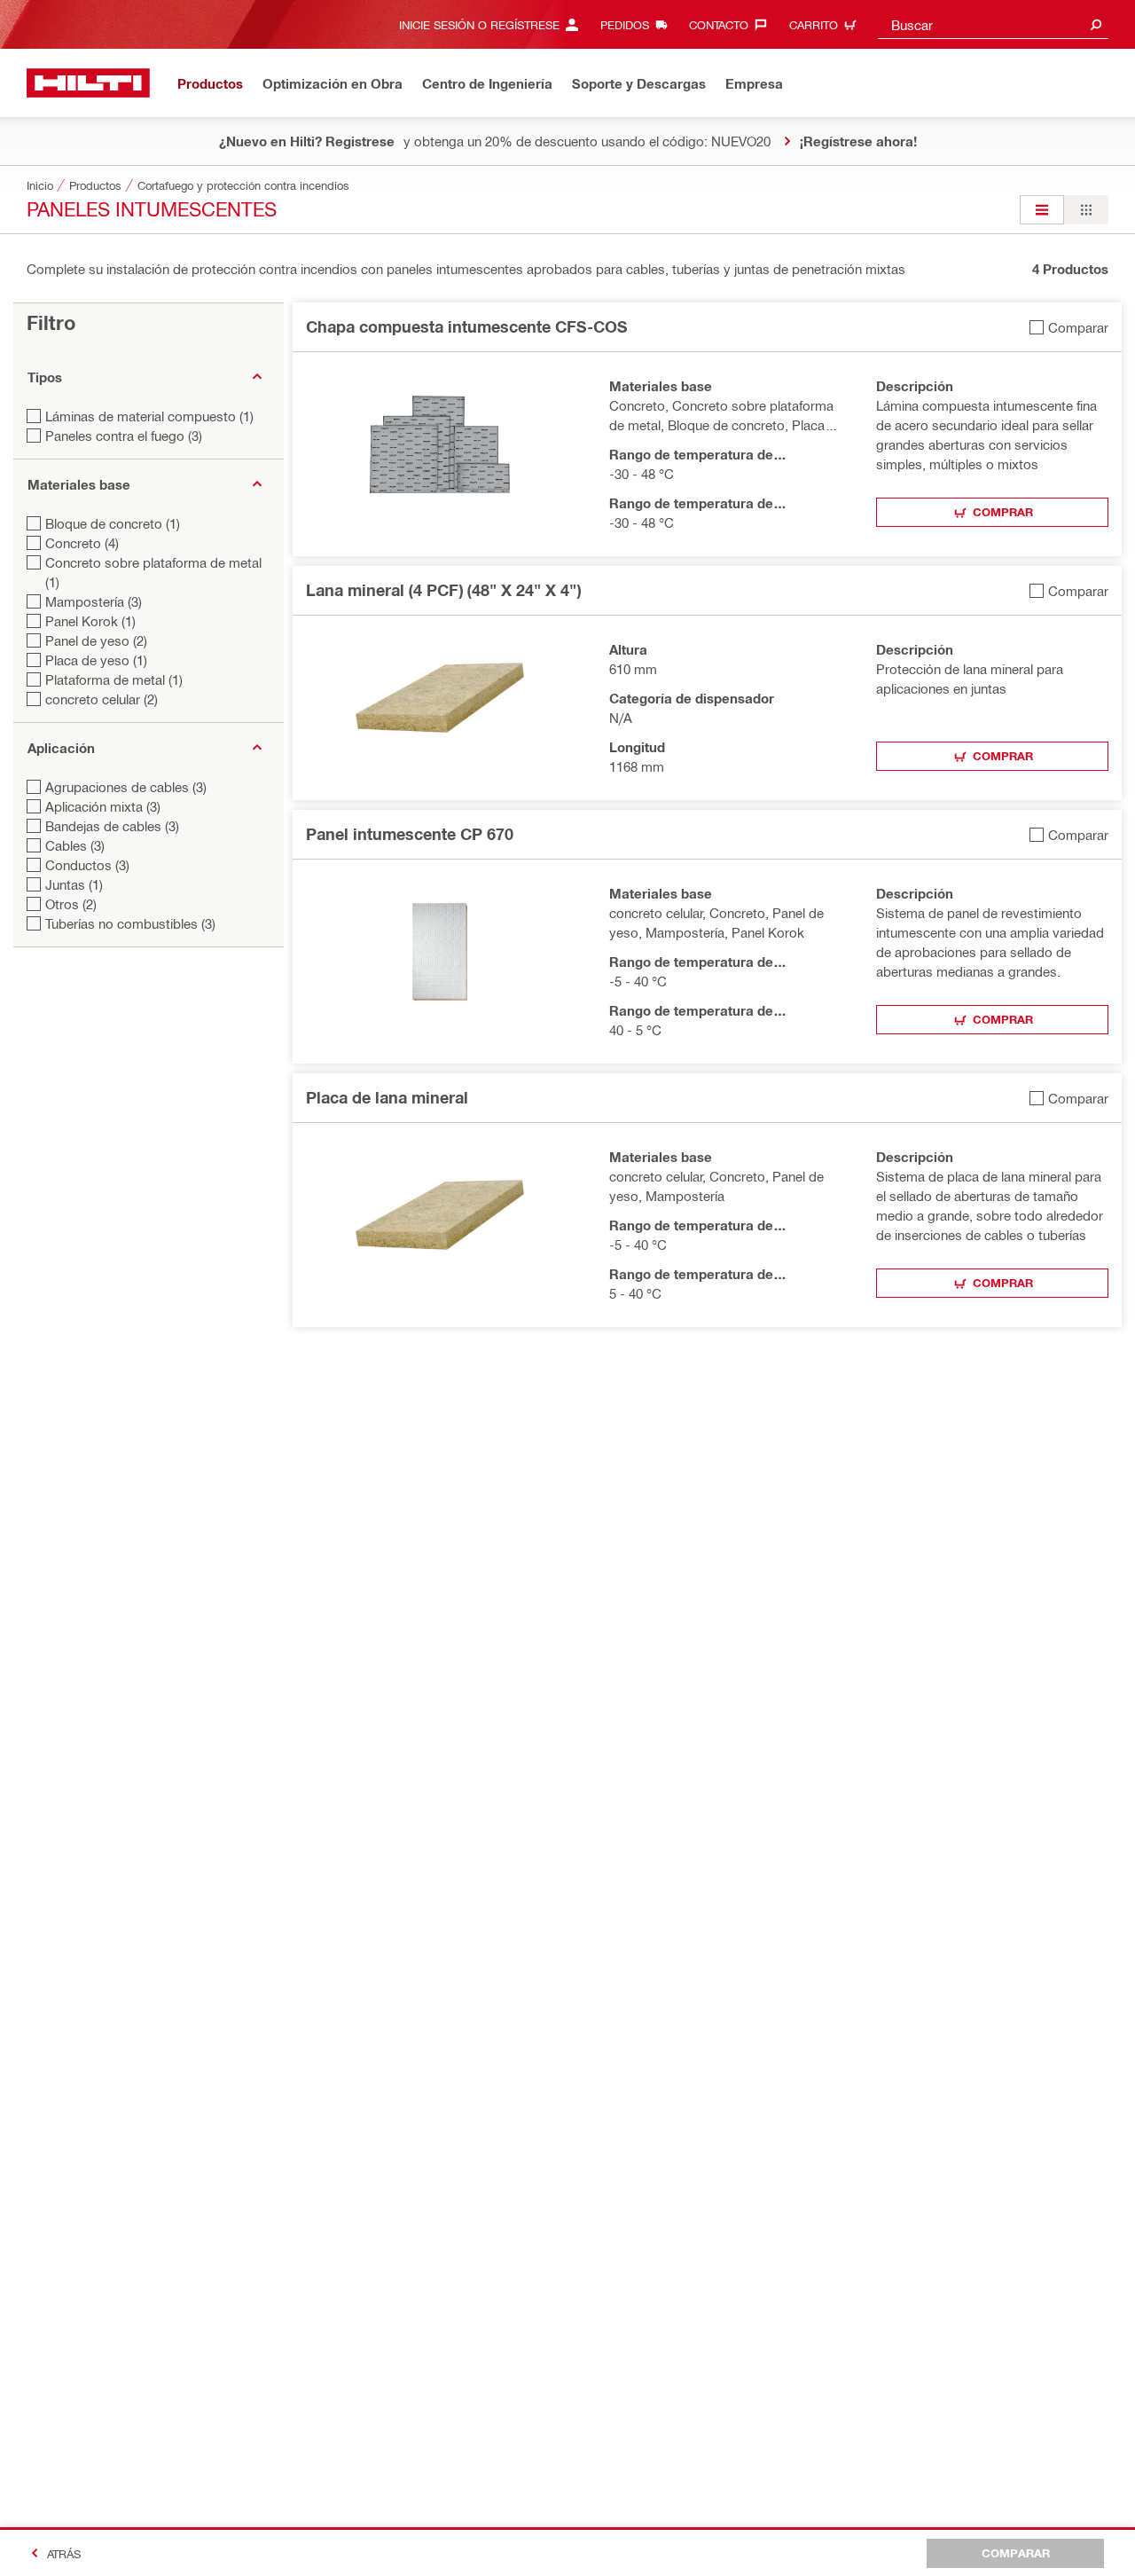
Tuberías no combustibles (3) (130, 923)
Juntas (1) (74, 884)
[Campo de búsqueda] (1096, 24)
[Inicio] (88, 83)
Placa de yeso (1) (96, 660)
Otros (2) (71, 904)
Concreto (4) (82, 543)
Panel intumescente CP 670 (410, 834)
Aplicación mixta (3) (103, 806)
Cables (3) (75, 845)
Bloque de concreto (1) (113, 523)
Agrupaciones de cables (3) (126, 787)
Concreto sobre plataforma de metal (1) (153, 572)
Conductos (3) (87, 865)
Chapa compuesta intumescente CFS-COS (467, 326)
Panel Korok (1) (90, 621)
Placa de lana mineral (387, 1097)
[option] (1042, 210)
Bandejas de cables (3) (112, 826)
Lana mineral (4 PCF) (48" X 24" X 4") (443, 590)
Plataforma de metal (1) (114, 679)
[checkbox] (1069, 327)
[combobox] (993, 24)
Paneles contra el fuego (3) (124, 436)
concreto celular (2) (102, 699)
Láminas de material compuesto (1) (149, 416)
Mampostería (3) (94, 601)
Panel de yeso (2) (96, 640)
